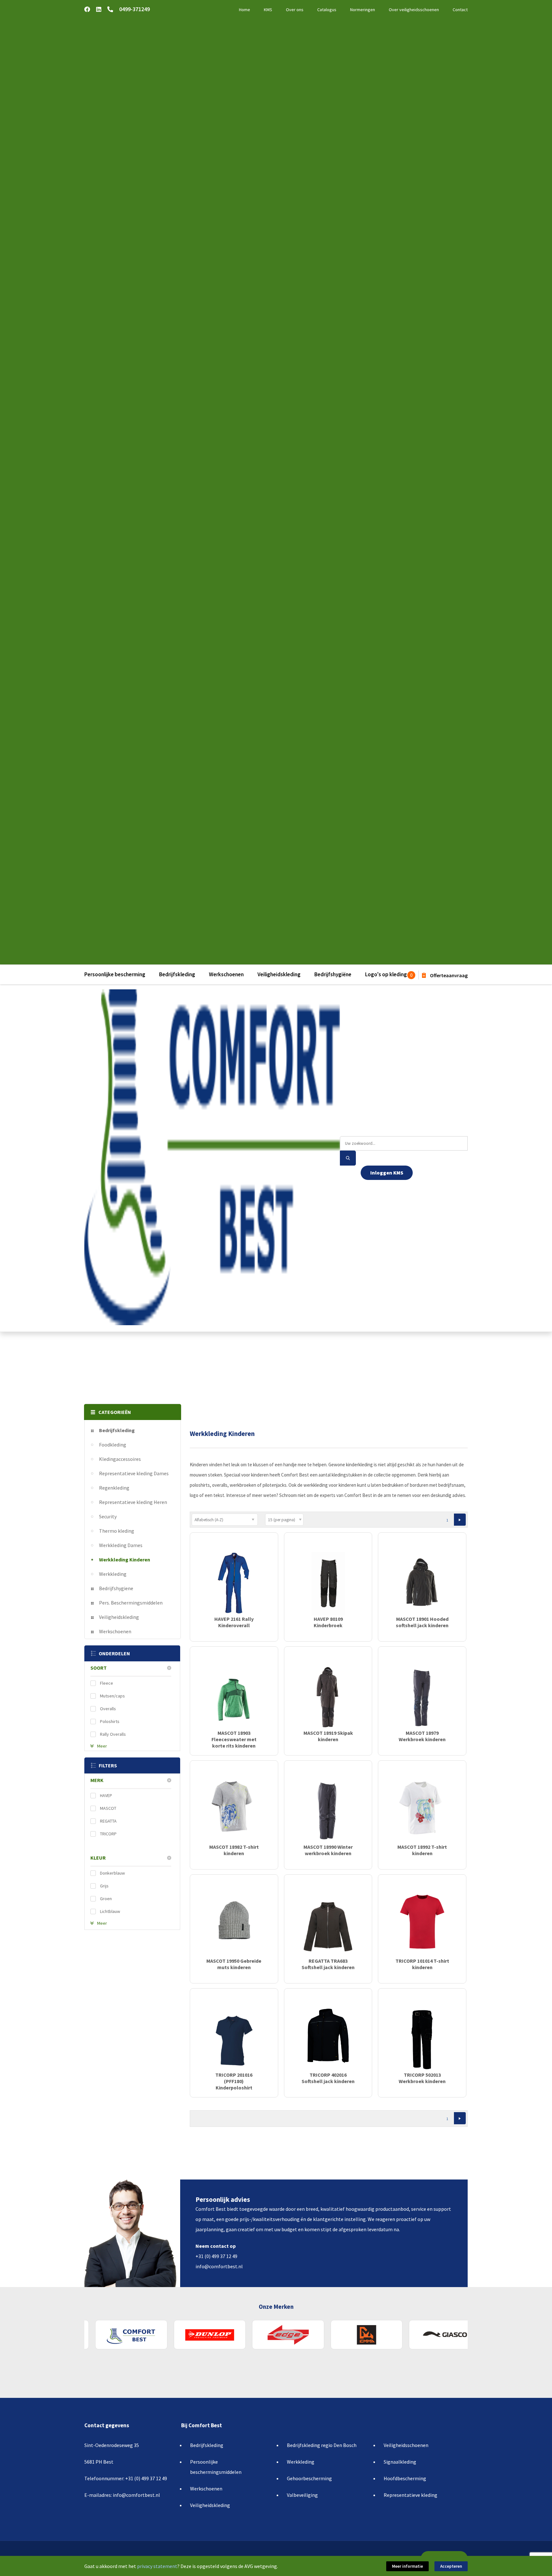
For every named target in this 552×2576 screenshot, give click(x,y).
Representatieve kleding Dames (134, 1473)
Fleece (107, 1683)
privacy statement (157, 2566)
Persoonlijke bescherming (115, 974)
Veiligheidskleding (279, 974)
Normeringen (363, 10)
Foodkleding (113, 1445)
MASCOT (108, 1808)
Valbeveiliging (302, 2495)
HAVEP (106, 1795)
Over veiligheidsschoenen (414, 10)
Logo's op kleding (386, 974)
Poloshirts (110, 1721)
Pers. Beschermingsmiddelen (131, 1603)
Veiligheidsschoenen (406, 2445)
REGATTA (108, 1821)
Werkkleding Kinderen (125, 1560)
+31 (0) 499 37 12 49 (216, 2256)
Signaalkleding (400, 2462)
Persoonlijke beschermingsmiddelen (216, 2467)
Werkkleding (113, 1574)
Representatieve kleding (410, 2495)
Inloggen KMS (387, 1173)
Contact (460, 10)
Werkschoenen (226, 974)
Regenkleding (114, 1488)
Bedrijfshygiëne (333, 974)
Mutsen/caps (112, 1696)
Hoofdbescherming (405, 2478)
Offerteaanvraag (448, 975)
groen (106, 1899)
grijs (104, 1886)
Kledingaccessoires (120, 1459)
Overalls (108, 1709)
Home (245, 10)
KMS (268, 10)
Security (108, 1516)
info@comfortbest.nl (219, 2266)
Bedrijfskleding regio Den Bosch (322, 2445)
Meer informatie (407, 2566)
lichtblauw (110, 1911)
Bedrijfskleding (177, 974)
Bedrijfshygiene (116, 1588)
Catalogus (327, 10)
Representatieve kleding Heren (133, 1502)
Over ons (295, 10)
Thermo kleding (117, 1531)
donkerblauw (112, 1873)
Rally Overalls (113, 1734)
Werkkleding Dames (121, 1545)
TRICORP (108, 1834)
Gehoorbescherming (309, 2478)
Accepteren (451, 2566)
